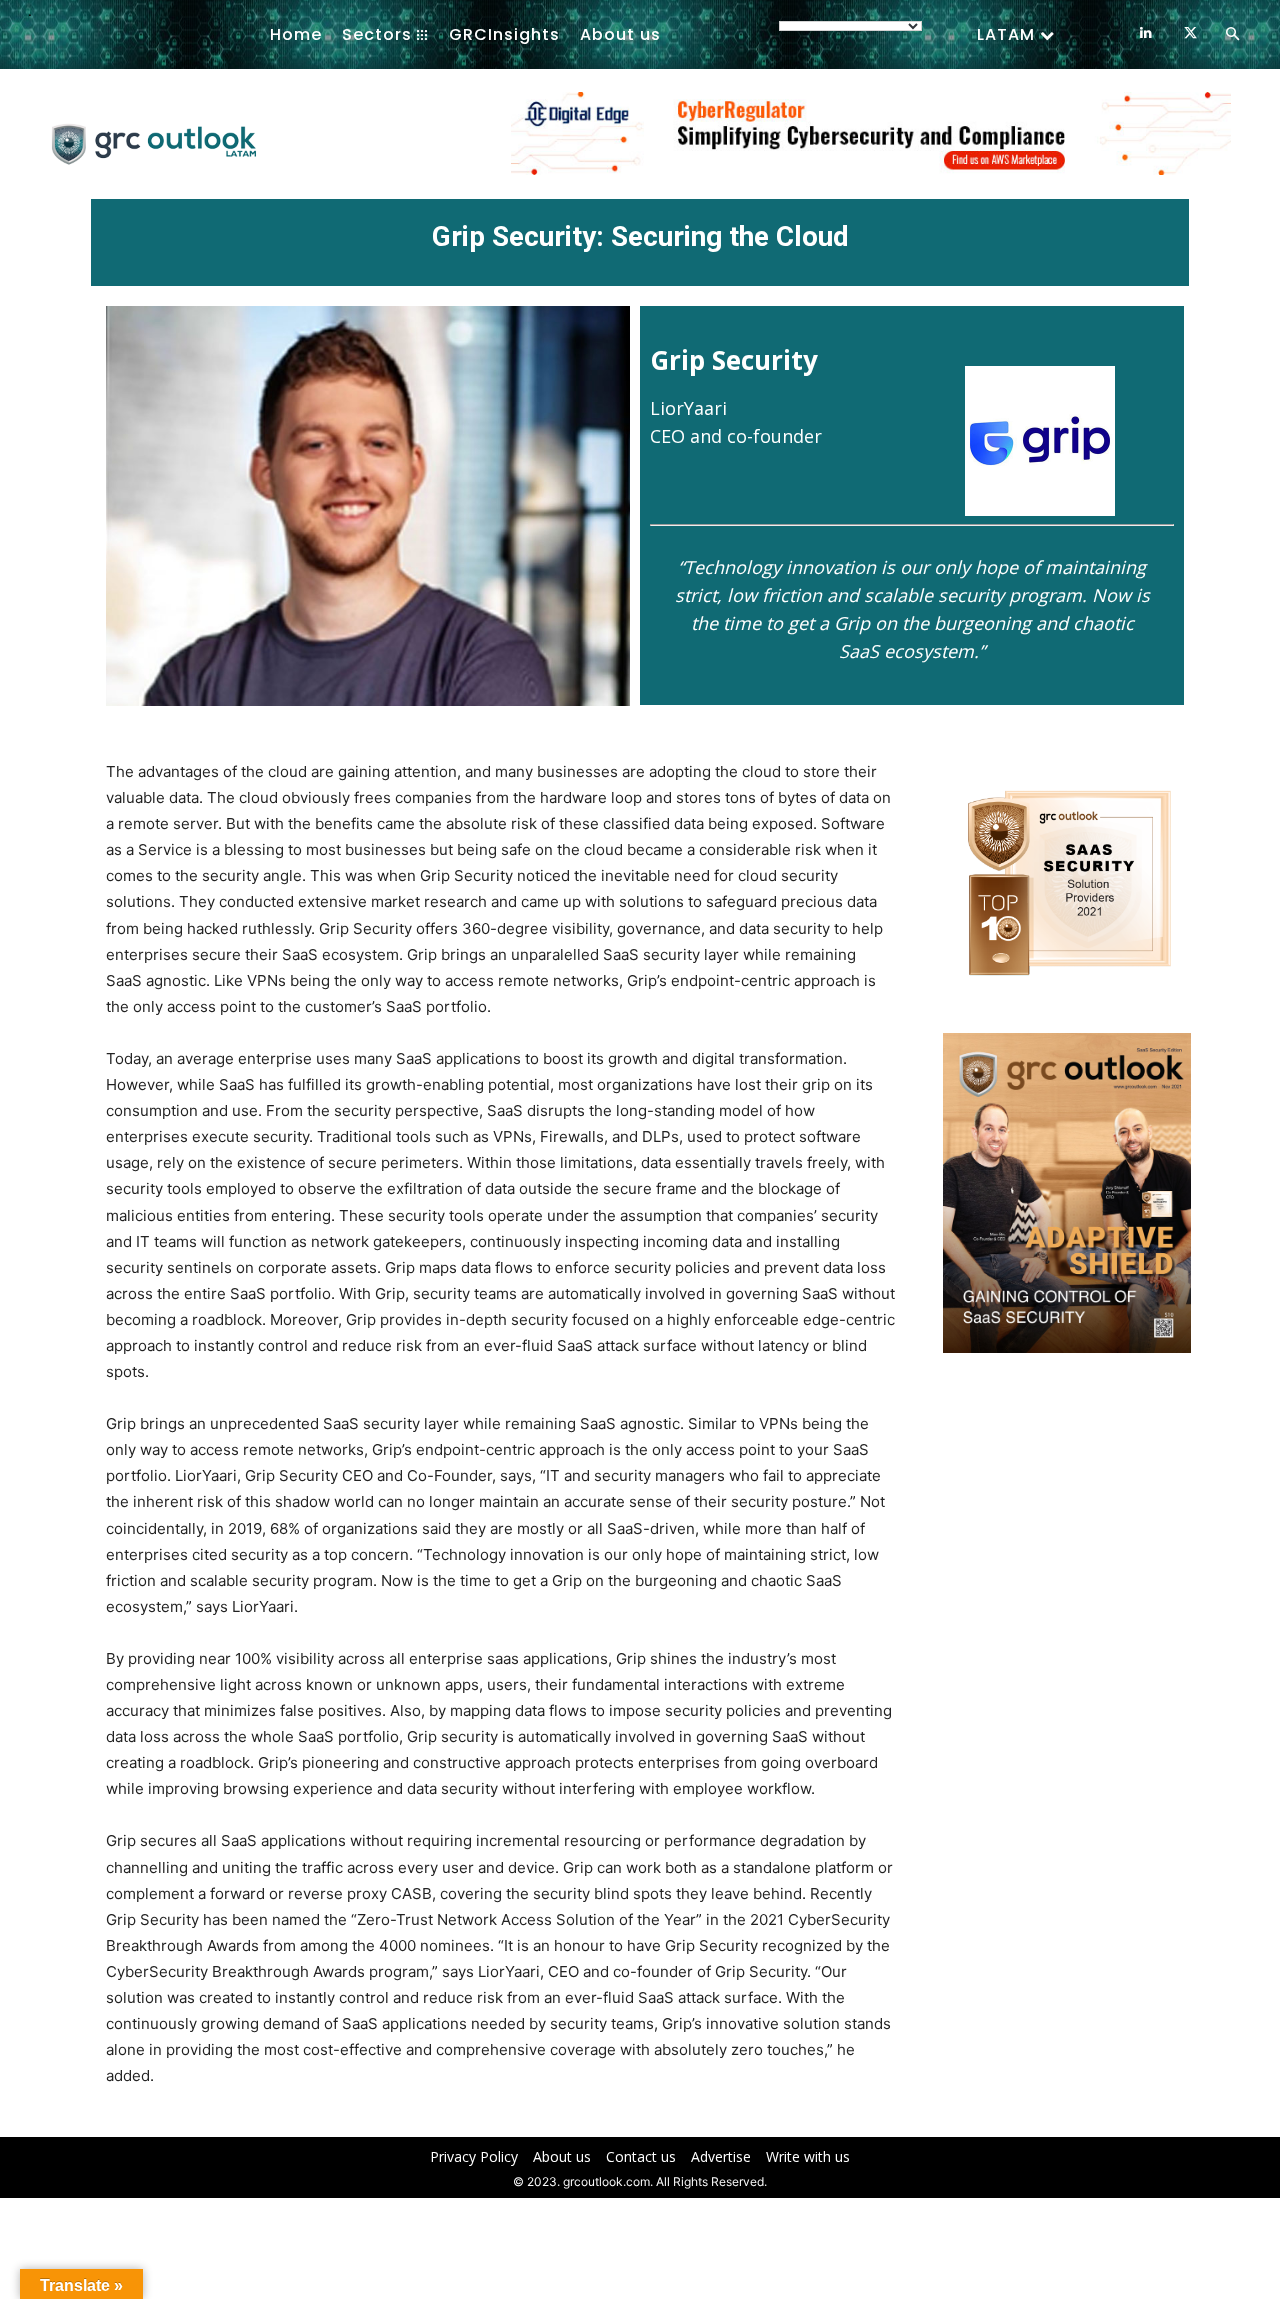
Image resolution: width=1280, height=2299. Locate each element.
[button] (1232, 35)
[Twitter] (1190, 33)
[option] (871, 144)
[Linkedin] (1145, 33)
